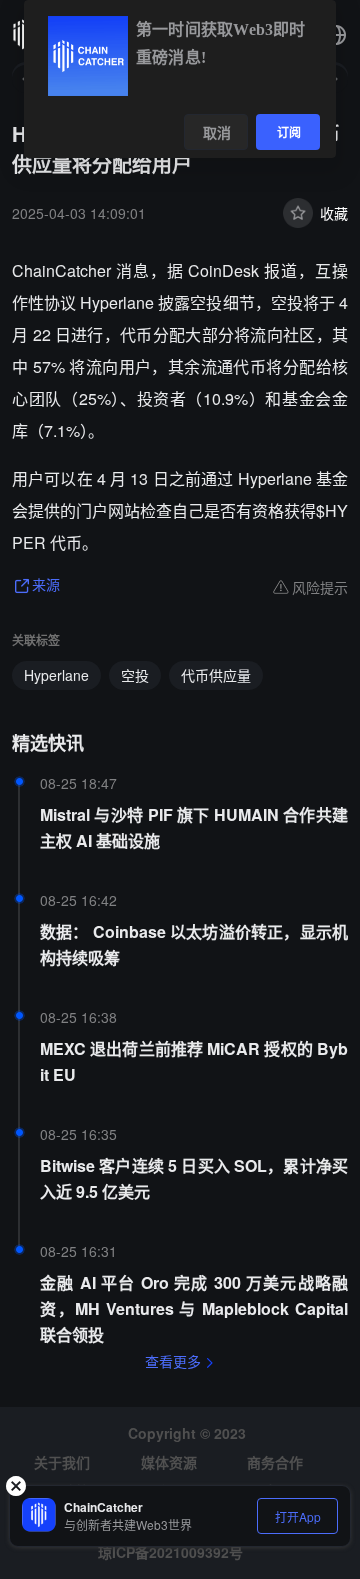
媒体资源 (169, 1462)
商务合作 (275, 1462)
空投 (135, 675)
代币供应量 (216, 675)
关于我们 (62, 1462)
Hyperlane (56, 675)
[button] (336, 35)
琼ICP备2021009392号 (170, 1552)
